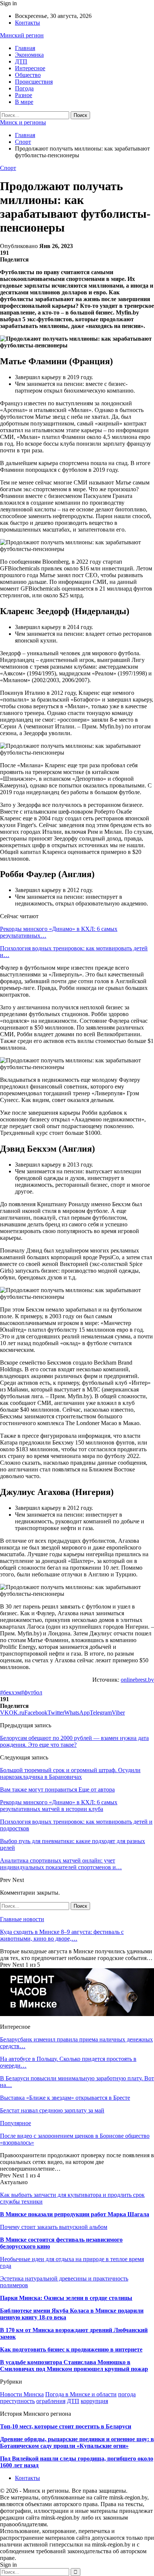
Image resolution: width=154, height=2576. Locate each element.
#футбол (32, 1692)
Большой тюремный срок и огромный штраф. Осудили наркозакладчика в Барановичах (70, 1773)
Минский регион (22, 35)
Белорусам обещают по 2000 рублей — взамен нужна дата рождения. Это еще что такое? (74, 1741)
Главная (25, 48)
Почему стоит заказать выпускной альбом (54, 2227)
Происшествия (34, 82)
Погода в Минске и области (81, 2394)
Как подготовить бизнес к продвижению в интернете (71, 2349)
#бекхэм (10, 1692)
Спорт (8, 168)
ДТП (21, 61)
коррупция (94, 2401)
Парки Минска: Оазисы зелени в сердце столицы (66, 2298)
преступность (17, 2401)
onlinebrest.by (137, 1680)
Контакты (27, 23)
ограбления (51, 2401)
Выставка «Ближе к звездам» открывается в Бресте (65, 2098)
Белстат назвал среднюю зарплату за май (52, 2110)
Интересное (30, 68)
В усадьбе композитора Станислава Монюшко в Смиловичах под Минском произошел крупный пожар (74, 2366)
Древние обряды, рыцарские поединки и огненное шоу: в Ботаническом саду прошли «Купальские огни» (77, 2442)
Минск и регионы (23, 122)
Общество (28, 75)
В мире (24, 102)
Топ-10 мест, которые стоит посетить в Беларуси (66, 2426)
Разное (24, 95)
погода (127, 2394)
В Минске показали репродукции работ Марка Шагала (75, 2214)
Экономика (29, 55)
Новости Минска (22, 2394)
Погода (24, 88)
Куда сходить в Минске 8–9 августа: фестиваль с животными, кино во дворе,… (62, 1935)
